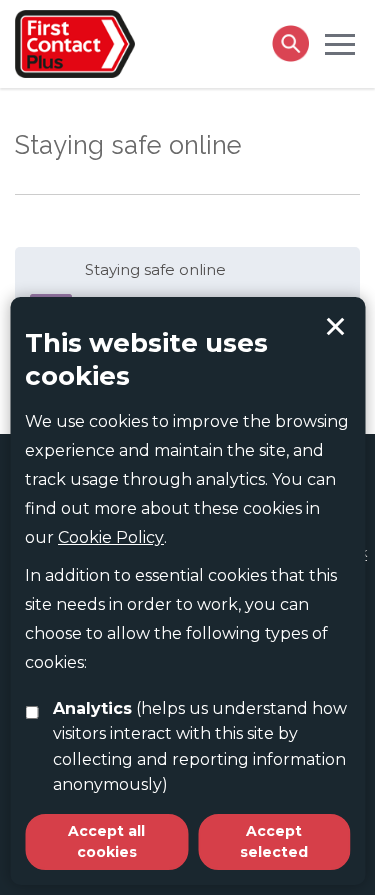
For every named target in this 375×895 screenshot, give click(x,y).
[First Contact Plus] (75, 42)
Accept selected (335, 327)
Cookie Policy (111, 537)
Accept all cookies (106, 841)
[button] (340, 43)
